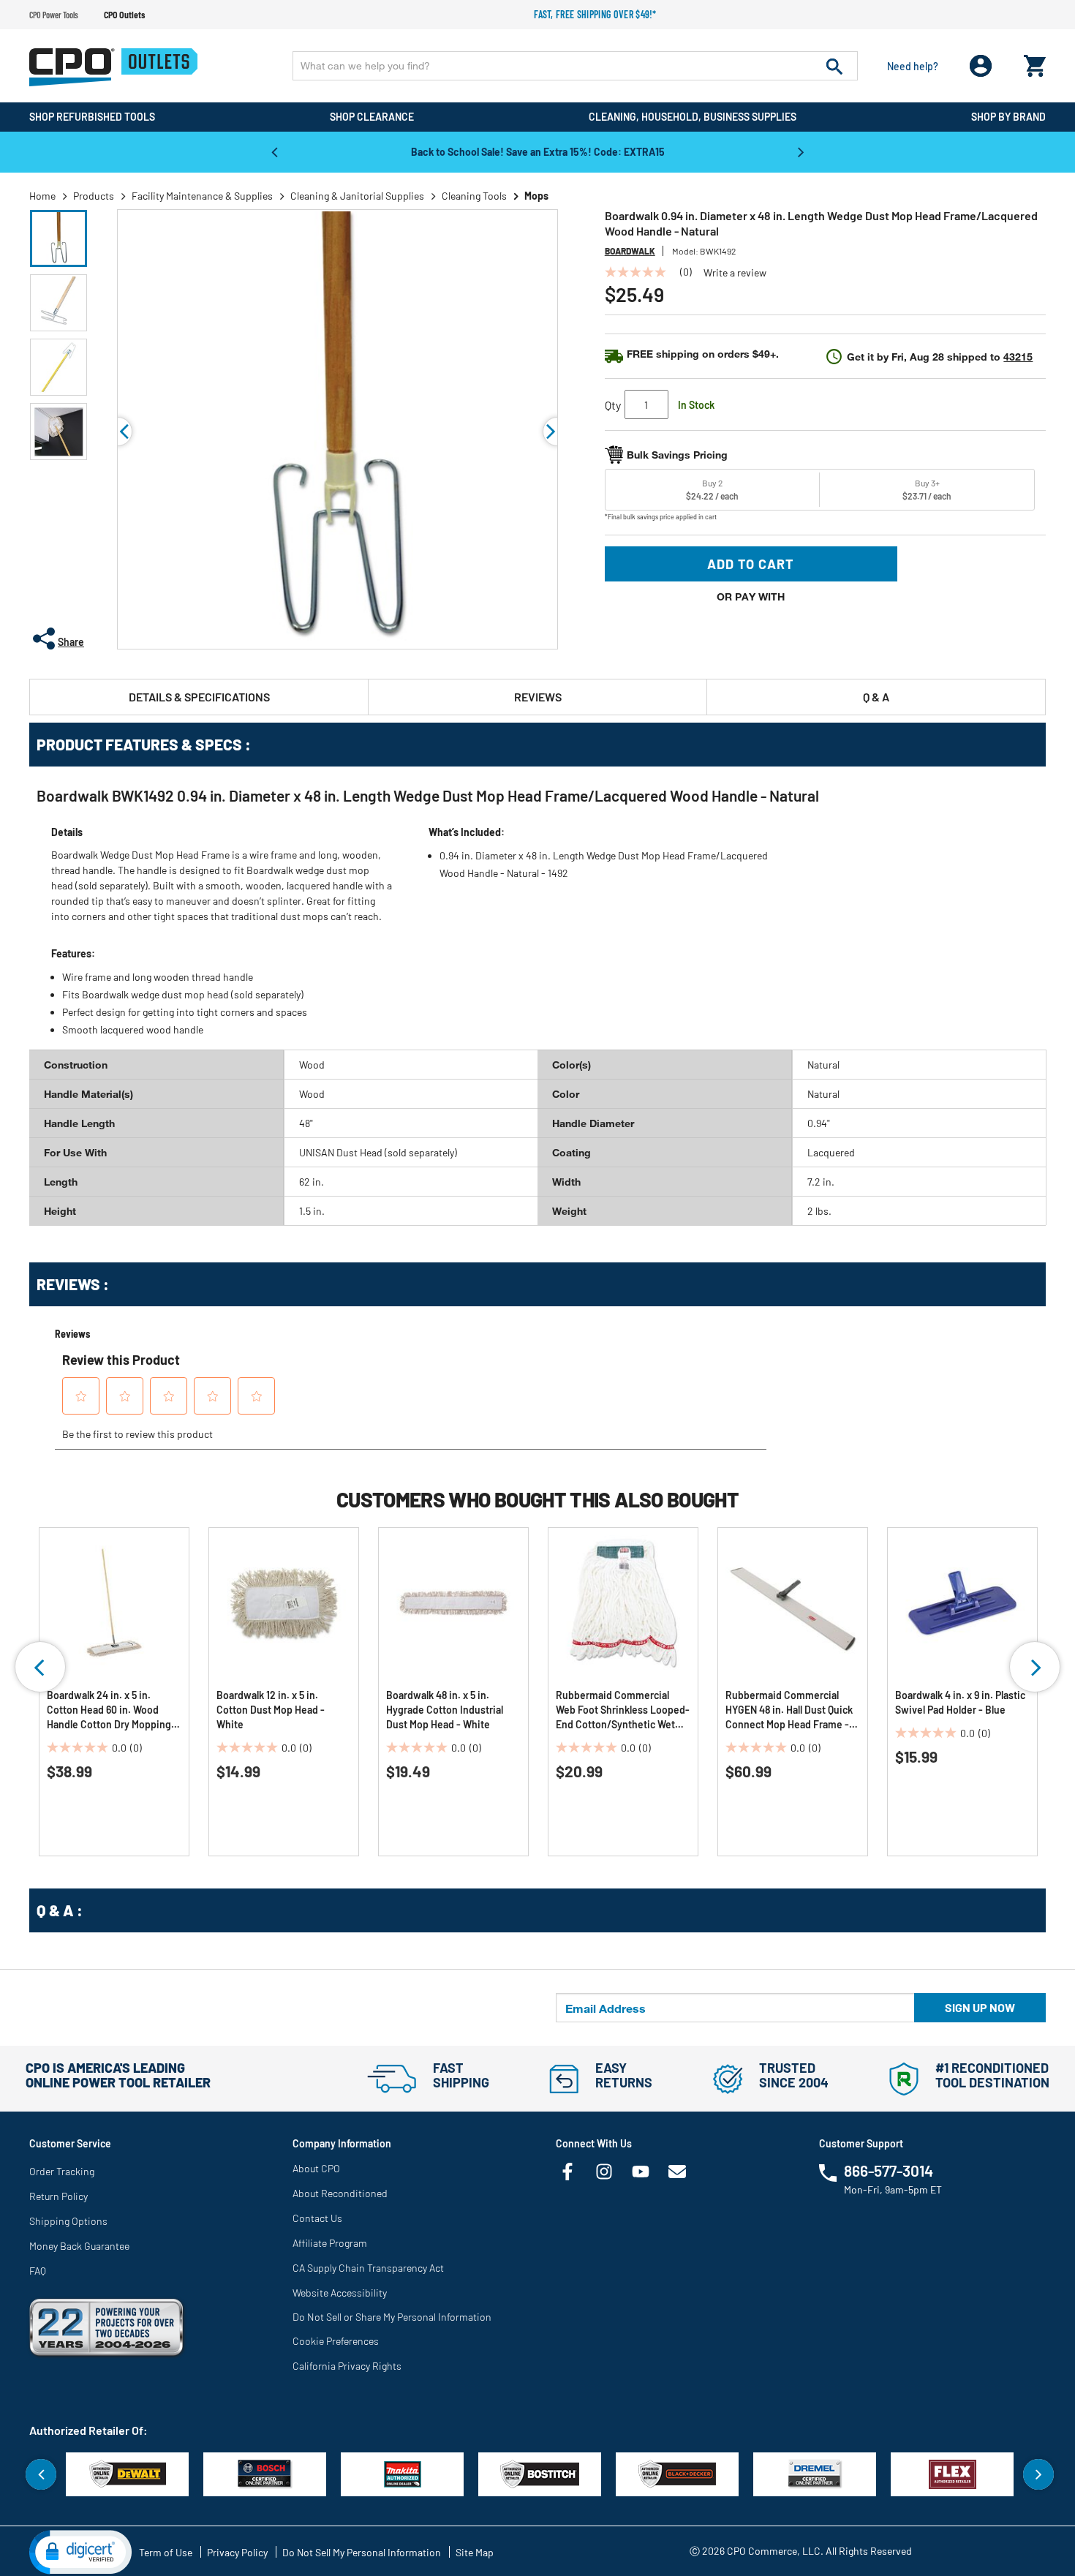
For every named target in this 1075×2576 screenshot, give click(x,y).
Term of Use (166, 2552)
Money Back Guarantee (79, 2246)
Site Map (475, 2552)
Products (94, 196)
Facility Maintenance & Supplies (202, 196)
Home (42, 196)
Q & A (876, 697)
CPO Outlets (124, 15)
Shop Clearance (372, 117)
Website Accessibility (340, 2293)
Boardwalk (630, 251)
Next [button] (801, 151)
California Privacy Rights (347, 2366)
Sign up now (980, 2007)
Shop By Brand (1008, 117)
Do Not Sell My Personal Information (362, 2552)
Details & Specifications (199, 697)
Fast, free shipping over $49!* (595, 14)
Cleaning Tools (474, 196)
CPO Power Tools (54, 15)
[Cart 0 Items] (1035, 63)
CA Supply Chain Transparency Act (368, 2268)
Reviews (538, 697)
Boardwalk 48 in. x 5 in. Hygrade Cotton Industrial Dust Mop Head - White (445, 1710)
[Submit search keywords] (834, 66)
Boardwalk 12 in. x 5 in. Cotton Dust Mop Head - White (271, 1710)
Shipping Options (68, 2221)
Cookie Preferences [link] (336, 2341)
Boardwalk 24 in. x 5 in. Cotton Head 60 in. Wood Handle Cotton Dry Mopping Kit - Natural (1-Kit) (109, 1710)
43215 (1018, 357)
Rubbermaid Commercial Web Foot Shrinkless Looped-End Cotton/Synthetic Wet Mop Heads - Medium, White (623, 1710)
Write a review (735, 273)
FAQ (38, 2271)
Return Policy (59, 2196)
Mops (536, 196)
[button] (59, 238)
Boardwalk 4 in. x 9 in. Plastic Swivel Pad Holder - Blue (960, 1702)
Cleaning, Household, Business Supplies (693, 117)
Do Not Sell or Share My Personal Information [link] (392, 2317)
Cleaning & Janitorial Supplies (357, 196)
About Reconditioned (340, 2193)
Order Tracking (62, 2171)
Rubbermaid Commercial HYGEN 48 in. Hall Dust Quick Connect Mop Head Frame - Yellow (789, 1710)
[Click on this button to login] (981, 66)
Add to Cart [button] (751, 564)
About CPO (316, 2168)
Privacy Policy (237, 2552)
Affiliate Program (330, 2243)
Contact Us (317, 2218)
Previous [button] (274, 151)
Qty (613, 405)
